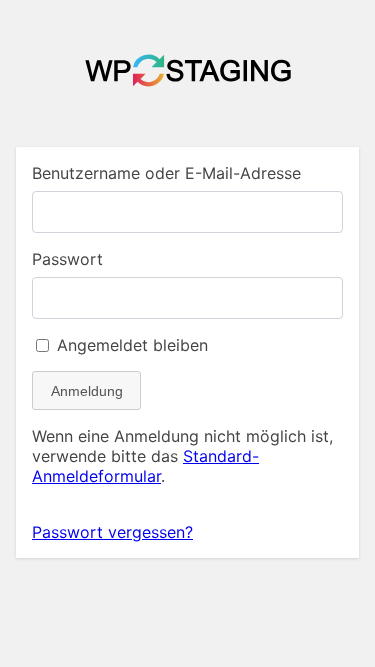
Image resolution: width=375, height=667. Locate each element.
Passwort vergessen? (112, 532)
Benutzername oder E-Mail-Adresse (166, 173)
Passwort (67, 259)
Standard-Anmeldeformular (145, 466)
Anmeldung (87, 391)
